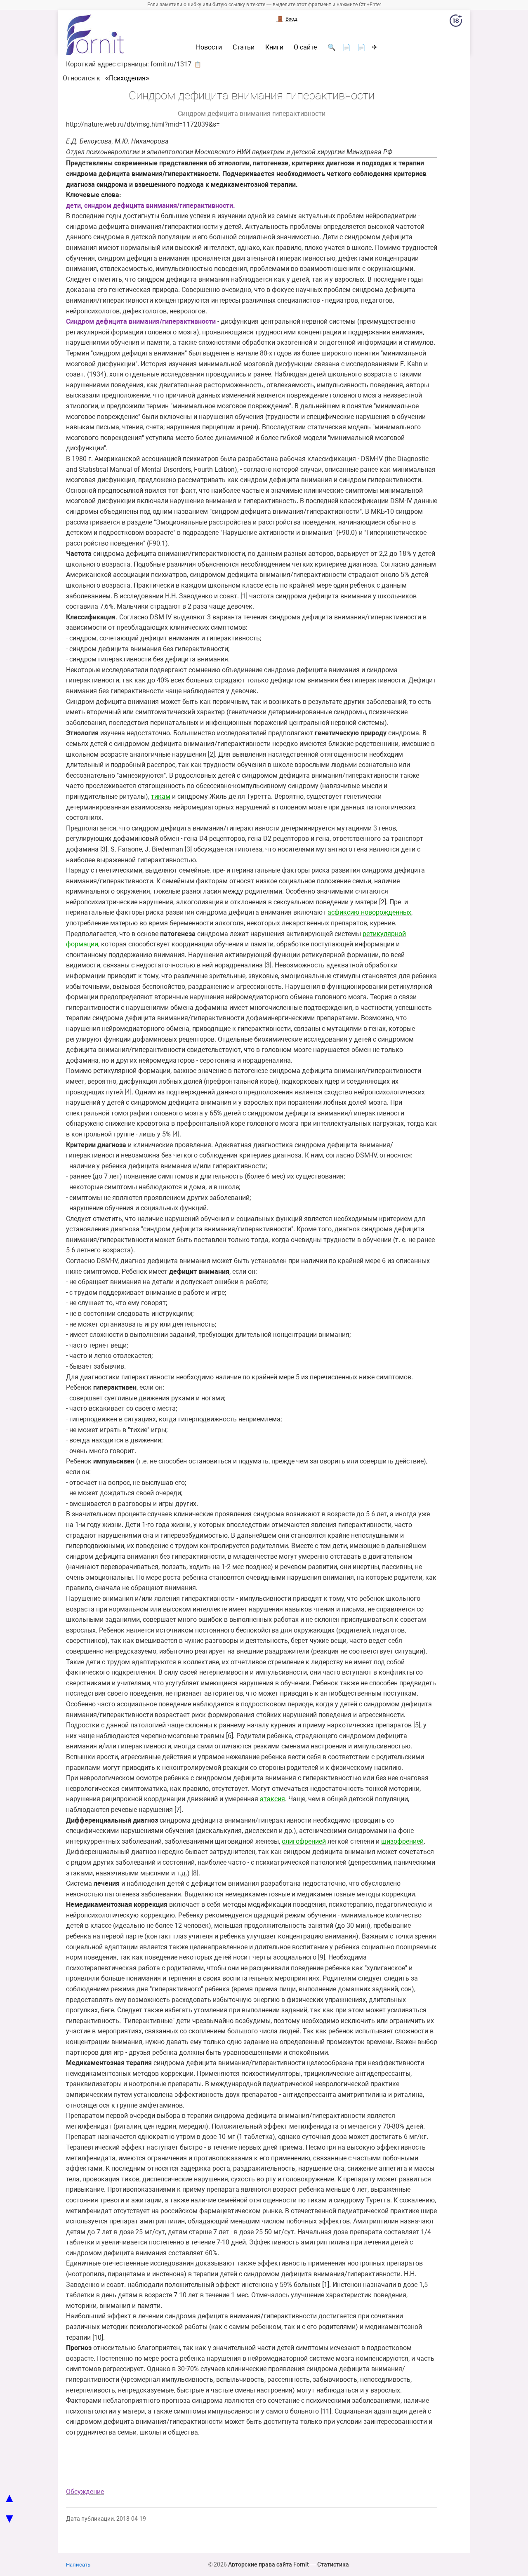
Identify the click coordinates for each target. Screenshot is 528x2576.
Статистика (333, 2564)
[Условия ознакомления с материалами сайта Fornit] (456, 22)
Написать (78, 2565)
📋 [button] (198, 64)
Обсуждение (85, 2492)
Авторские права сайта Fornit (269, 2564)
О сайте (305, 47)
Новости (209, 47)
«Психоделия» (127, 78)
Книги (274, 47)
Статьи (244, 47)
